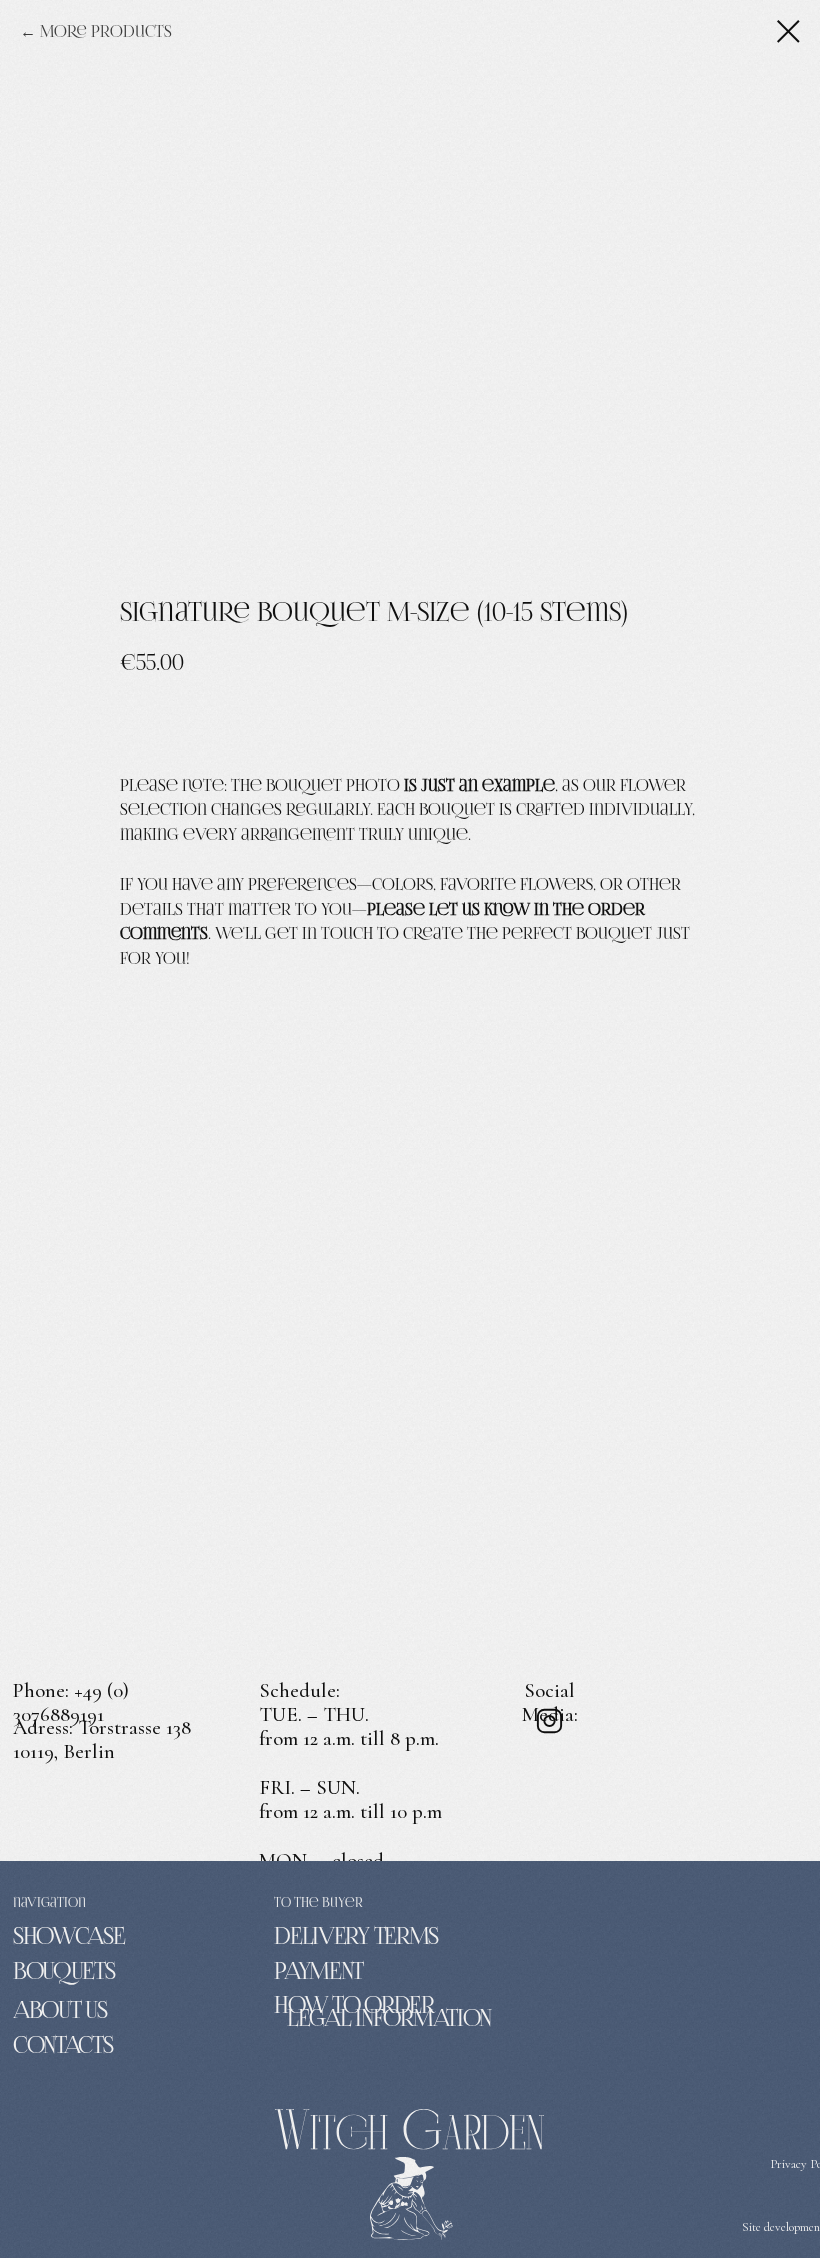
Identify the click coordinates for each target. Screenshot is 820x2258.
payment (318, 1971)
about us (60, 2010)
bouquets (64, 1971)
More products (106, 31)
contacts (63, 2045)
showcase (69, 1936)
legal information (389, 2018)
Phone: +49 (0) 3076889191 (71, 1702)
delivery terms (356, 1936)
